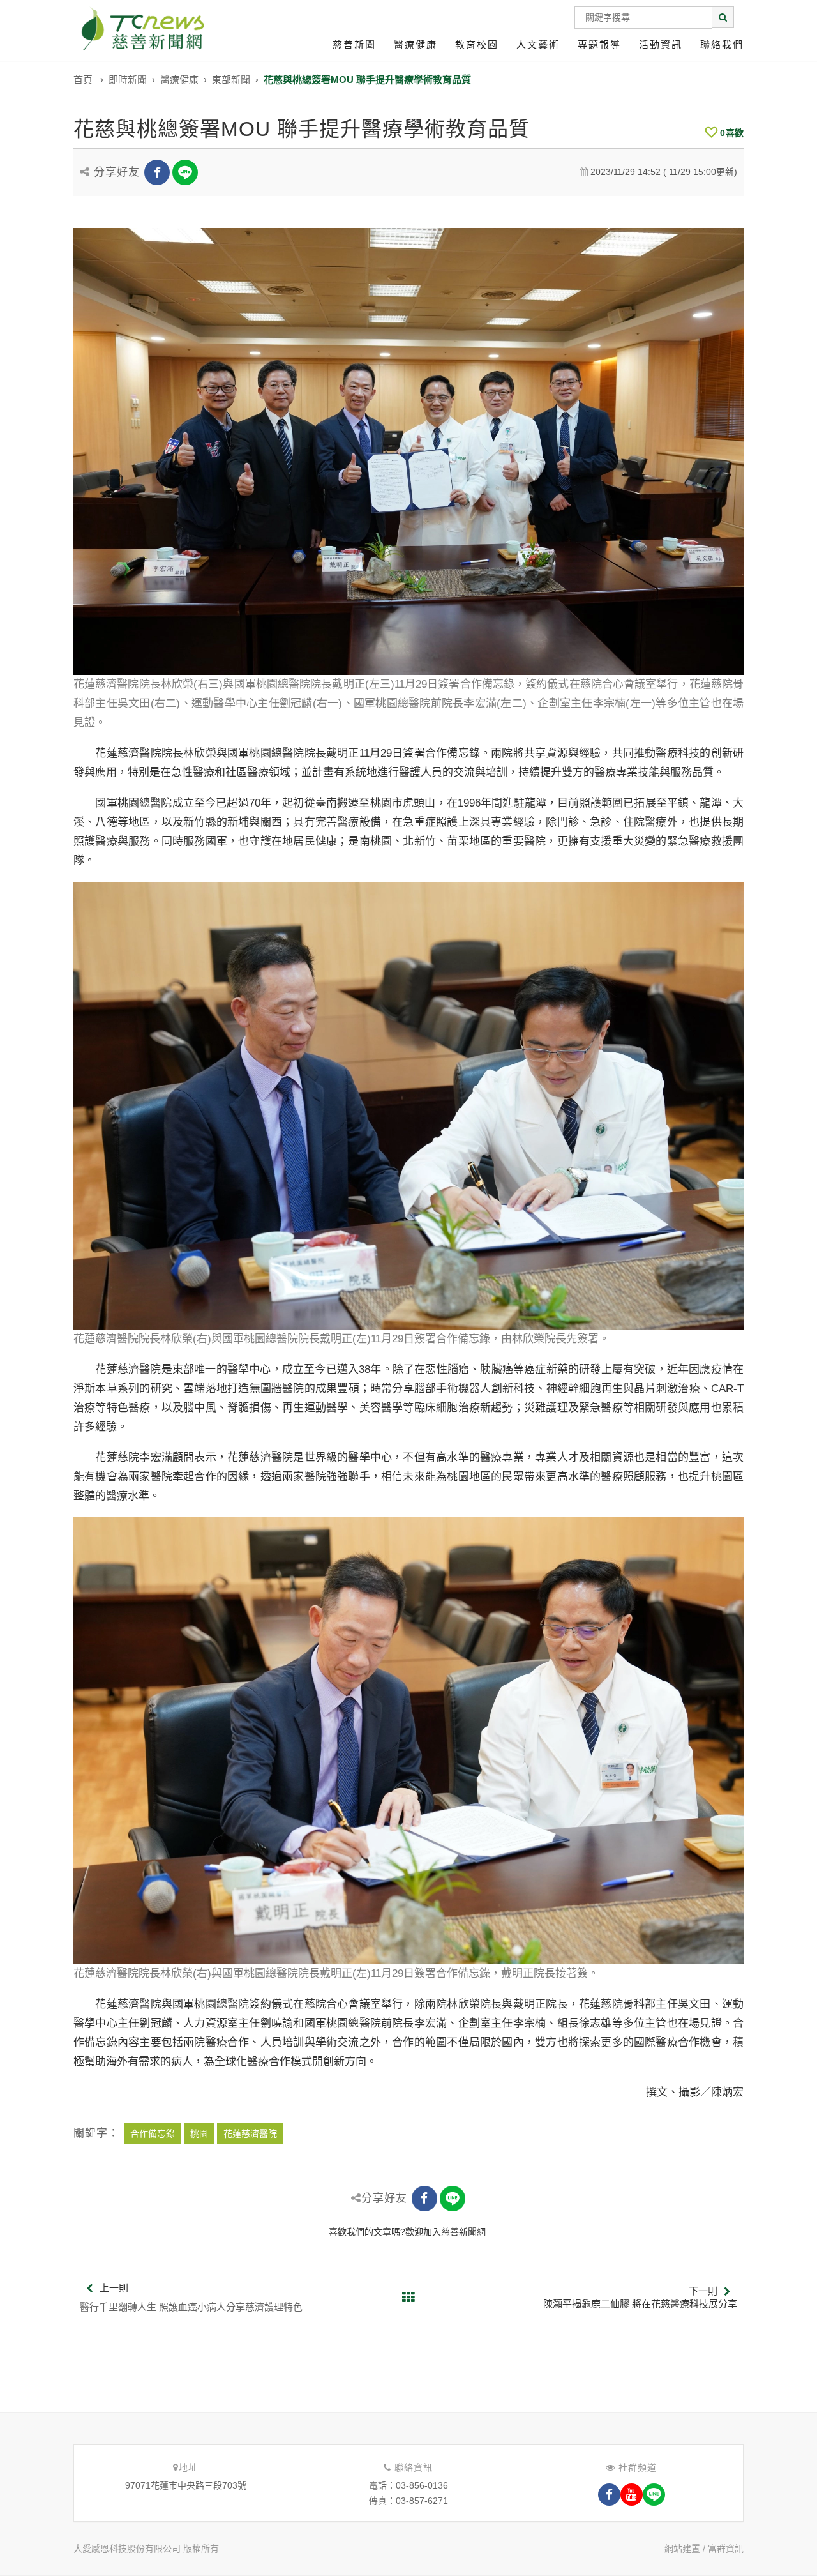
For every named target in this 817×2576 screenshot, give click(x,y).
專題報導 (599, 44)
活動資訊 (661, 44)
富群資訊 (726, 2549)
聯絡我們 (722, 44)
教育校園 (477, 44)
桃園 (199, 2133)
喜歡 (732, 133)
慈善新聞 (354, 44)
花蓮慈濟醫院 (250, 2133)
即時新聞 (128, 80)
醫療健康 (416, 44)
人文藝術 (538, 44)
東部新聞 (231, 80)
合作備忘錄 (153, 2133)
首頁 (83, 80)
